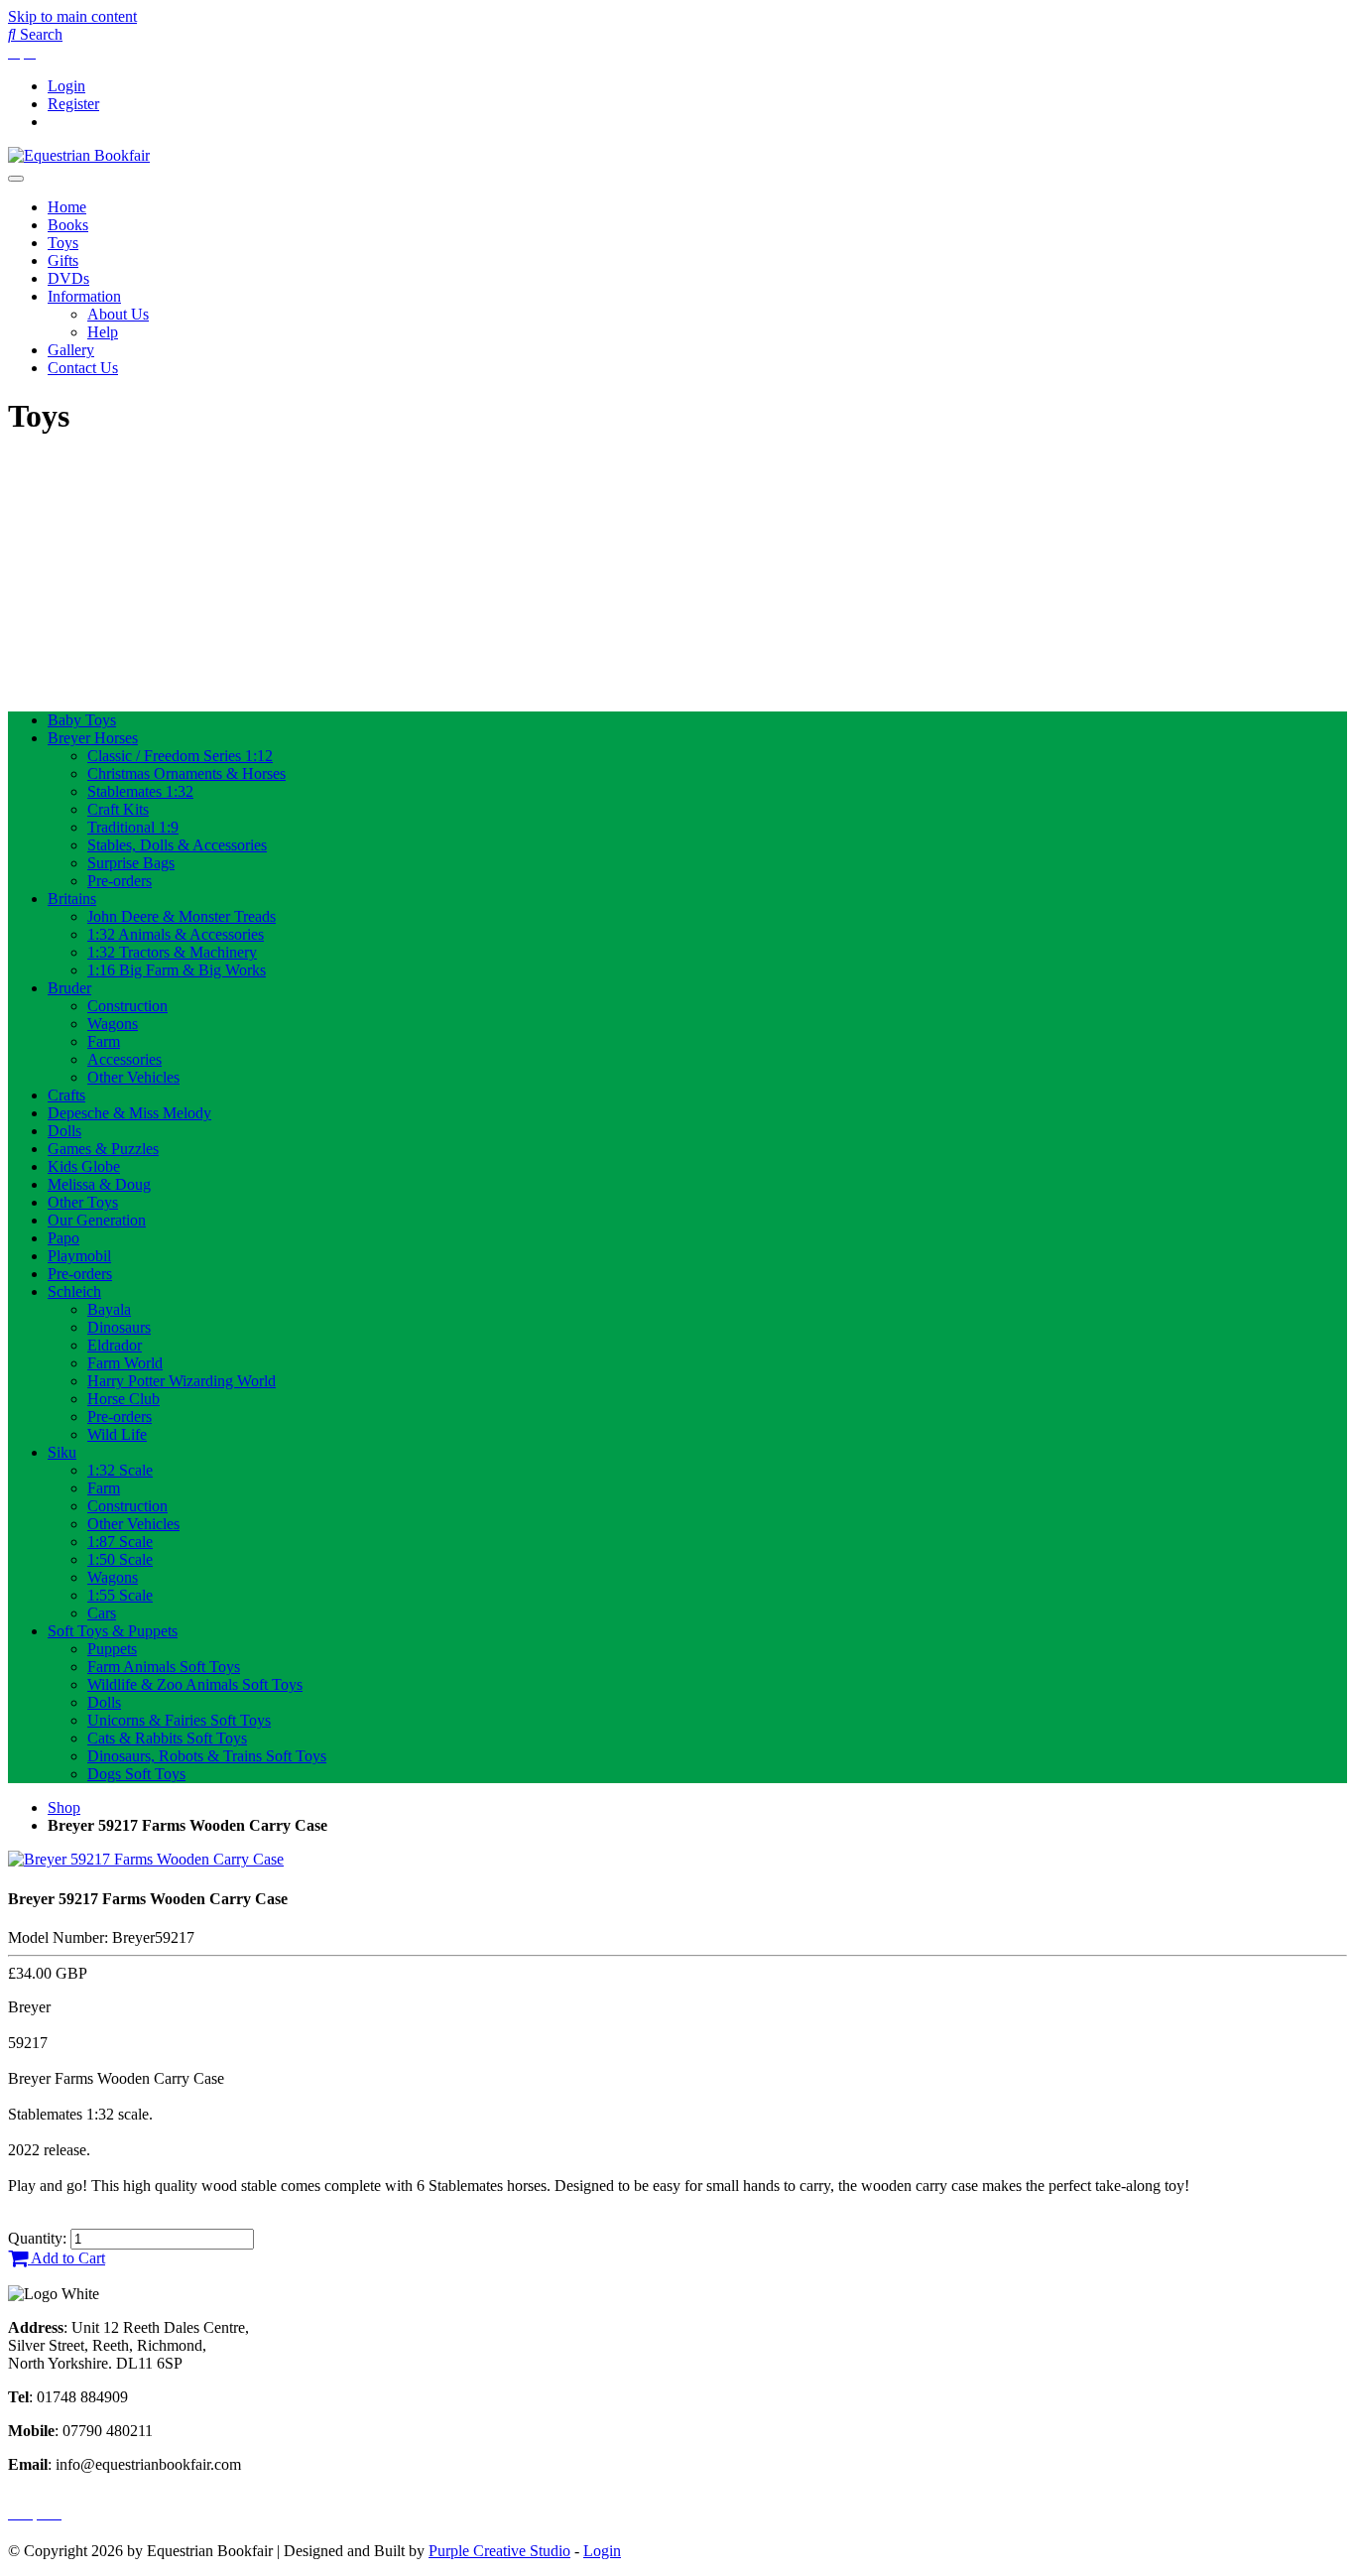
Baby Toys (82, 720)
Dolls (64, 1131)
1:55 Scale (120, 1595)
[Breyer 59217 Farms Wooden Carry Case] (146, 1859)
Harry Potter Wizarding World (182, 1381)
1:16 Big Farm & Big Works (177, 970)
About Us (118, 314)
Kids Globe (84, 1166)
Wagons (113, 1024)
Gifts (63, 260)
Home (67, 207)
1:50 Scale (120, 1559)
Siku (62, 1452)
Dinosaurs (119, 1327)
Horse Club (123, 1399)
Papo (63, 1238)
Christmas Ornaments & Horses (186, 773)
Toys (63, 243)
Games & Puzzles (103, 1149)
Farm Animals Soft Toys (164, 1667)
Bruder (69, 988)
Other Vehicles (133, 1077)
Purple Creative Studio (499, 2551)
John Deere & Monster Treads (182, 916)
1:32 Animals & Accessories (176, 934)
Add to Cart (66, 2258)
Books (68, 225)
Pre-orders (120, 881)
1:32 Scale (120, 1470)
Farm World (125, 1363)
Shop (64, 1807)
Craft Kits (118, 809)
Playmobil (79, 1256)
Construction (127, 1006)
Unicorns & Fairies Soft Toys (179, 1720)
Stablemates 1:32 (140, 791)
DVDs (68, 278)
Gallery (71, 350)
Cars (102, 1613)
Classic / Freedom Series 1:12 (180, 756)
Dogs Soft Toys (136, 1774)
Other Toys (83, 1202)
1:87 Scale (120, 1542)
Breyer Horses (93, 738)
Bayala (109, 1309)
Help (103, 332)
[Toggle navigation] (16, 179)
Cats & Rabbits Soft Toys (167, 1738)
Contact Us (83, 368)
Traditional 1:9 (133, 827)
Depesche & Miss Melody (129, 1113)
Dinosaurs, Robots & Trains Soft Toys (207, 1756)
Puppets (112, 1649)
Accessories (124, 1059)
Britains (72, 899)
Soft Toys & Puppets (113, 1631)
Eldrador (115, 1345)
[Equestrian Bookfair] (79, 155)
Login (66, 86)
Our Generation (97, 1220)
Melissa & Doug (99, 1184)
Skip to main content (72, 16)
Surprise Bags (131, 863)
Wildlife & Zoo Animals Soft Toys (195, 1684)
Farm (104, 1041)
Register (73, 104)
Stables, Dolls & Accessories (177, 845)
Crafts (66, 1095)
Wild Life (117, 1434)
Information (84, 296)
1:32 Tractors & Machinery (172, 952)
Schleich (74, 1291)
